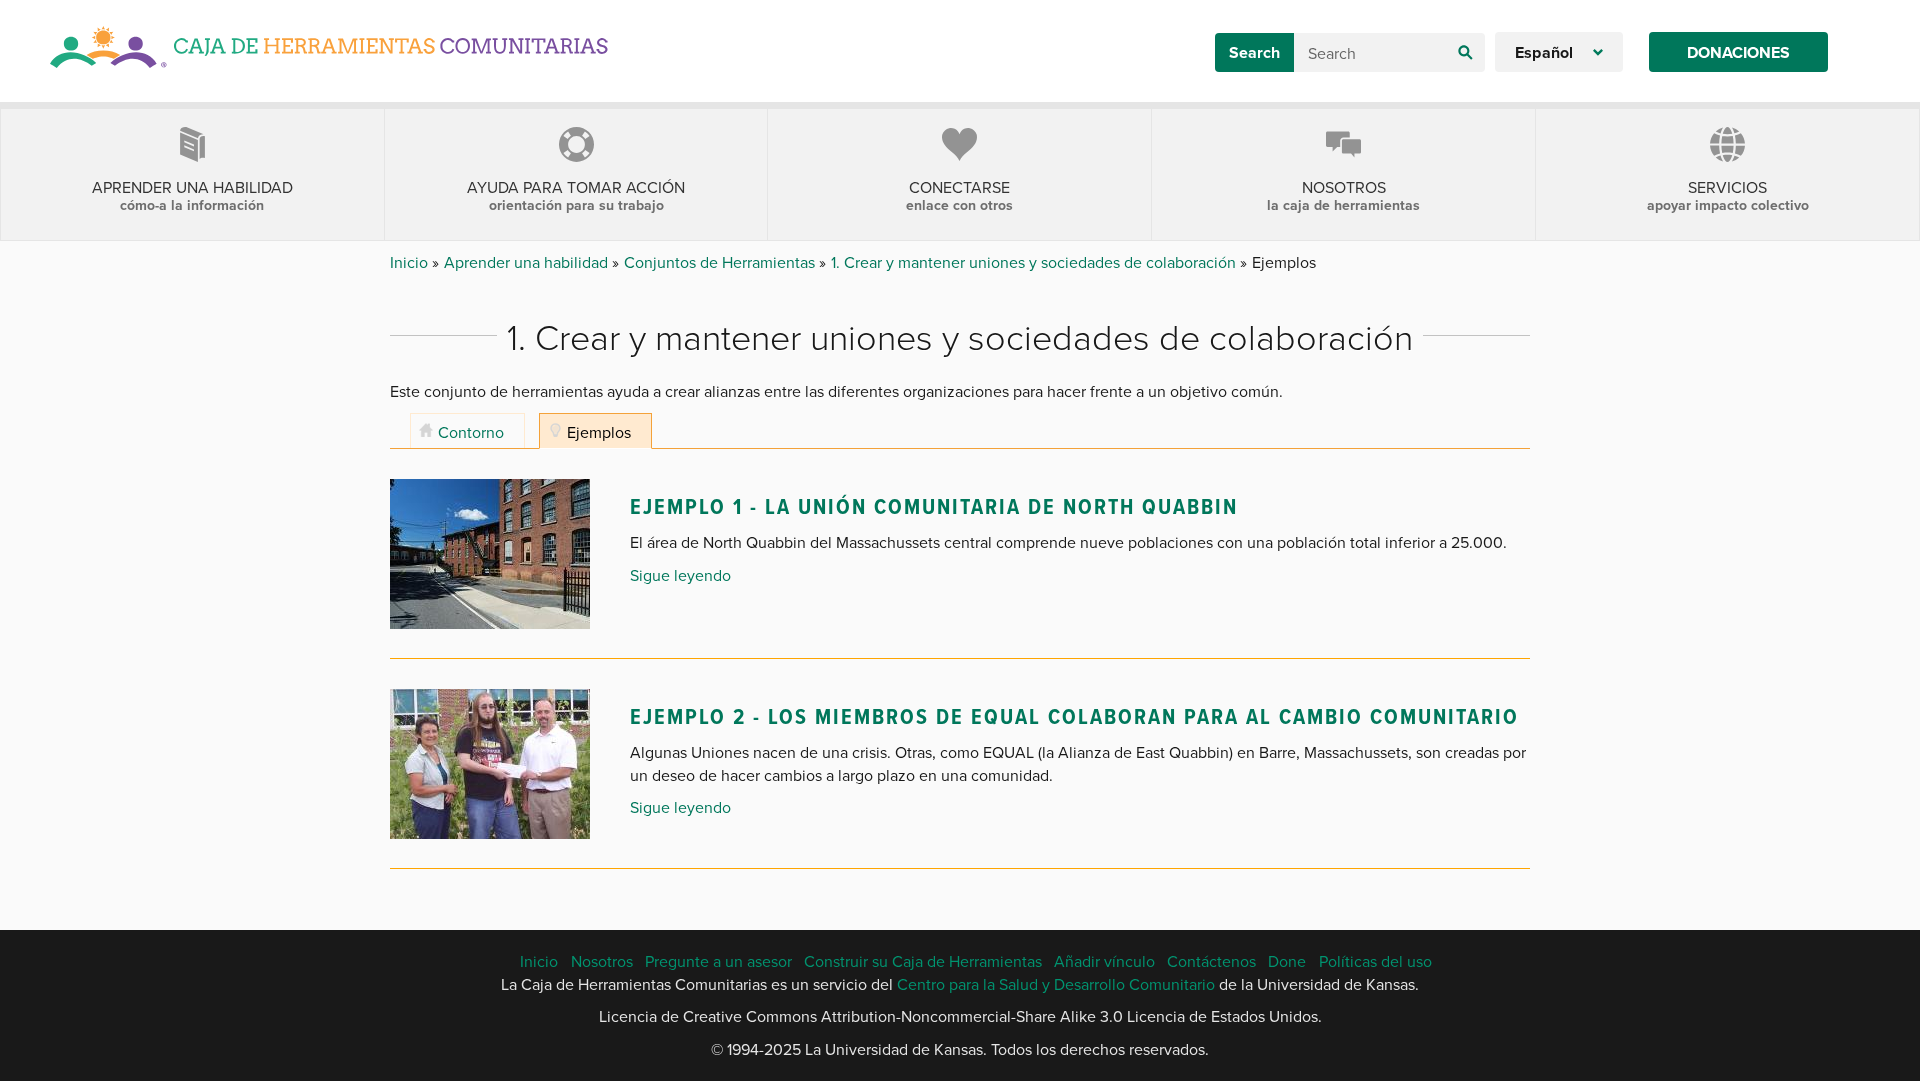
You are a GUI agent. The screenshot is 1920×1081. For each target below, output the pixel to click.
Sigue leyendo (680, 575)
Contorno (471, 432)
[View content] (490, 552)
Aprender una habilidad (528, 262)
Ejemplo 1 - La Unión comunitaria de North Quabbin (934, 506)
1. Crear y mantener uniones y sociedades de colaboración (1035, 262)
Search (1254, 52)
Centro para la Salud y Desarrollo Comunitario (1056, 984)
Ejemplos (599, 432)
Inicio (411, 262)
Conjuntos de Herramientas (721, 262)
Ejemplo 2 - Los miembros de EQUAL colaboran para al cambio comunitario (1074, 716)
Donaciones (1738, 52)
